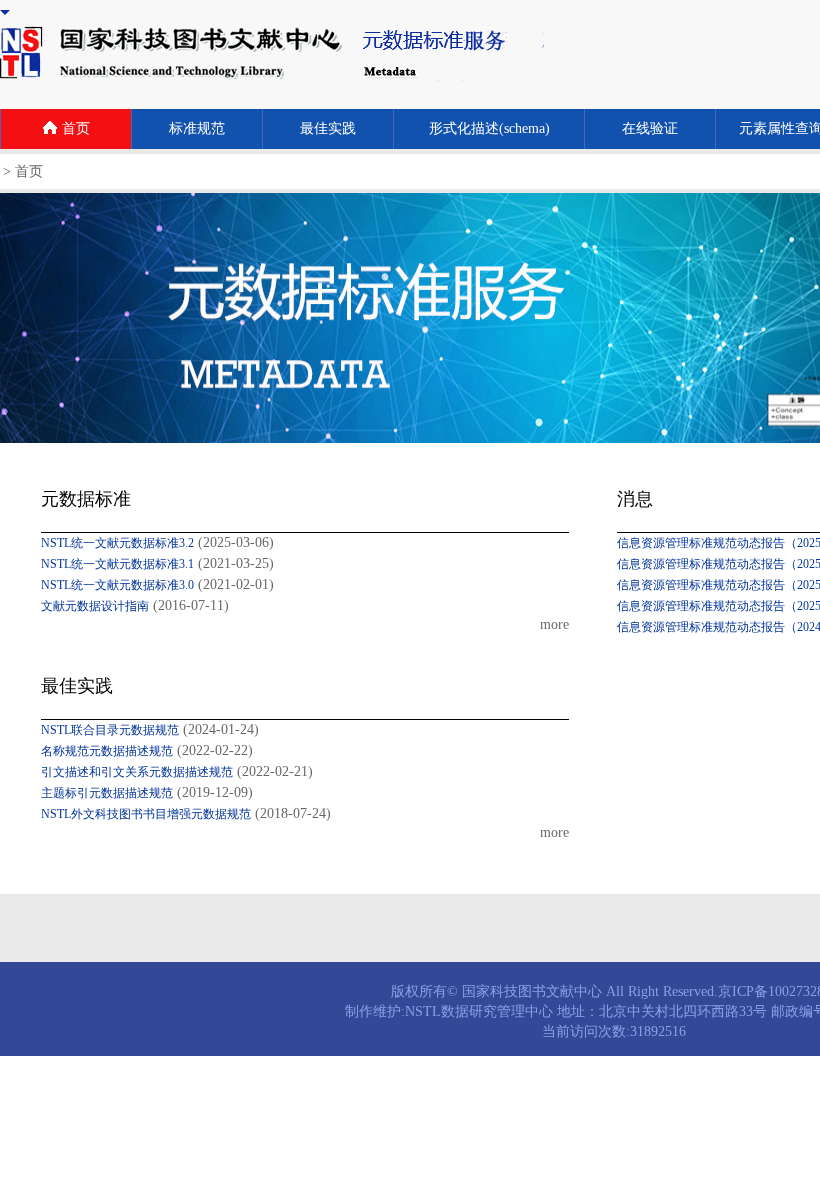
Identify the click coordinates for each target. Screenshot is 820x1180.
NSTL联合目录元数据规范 (110, 730)
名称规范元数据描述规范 (107, 751)
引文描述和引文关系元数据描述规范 (137, 772)
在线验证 (650, 128)
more (554, 624)
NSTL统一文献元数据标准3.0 (117, 585)
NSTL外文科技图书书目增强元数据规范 (146, 814)
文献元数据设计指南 (95, 606)
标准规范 (197, 128)
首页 (76, 128)
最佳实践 (328, 128)
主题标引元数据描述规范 (107, 793)
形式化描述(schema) (489, 128)
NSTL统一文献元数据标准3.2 (117, 543)
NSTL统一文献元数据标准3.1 (117, 564)
